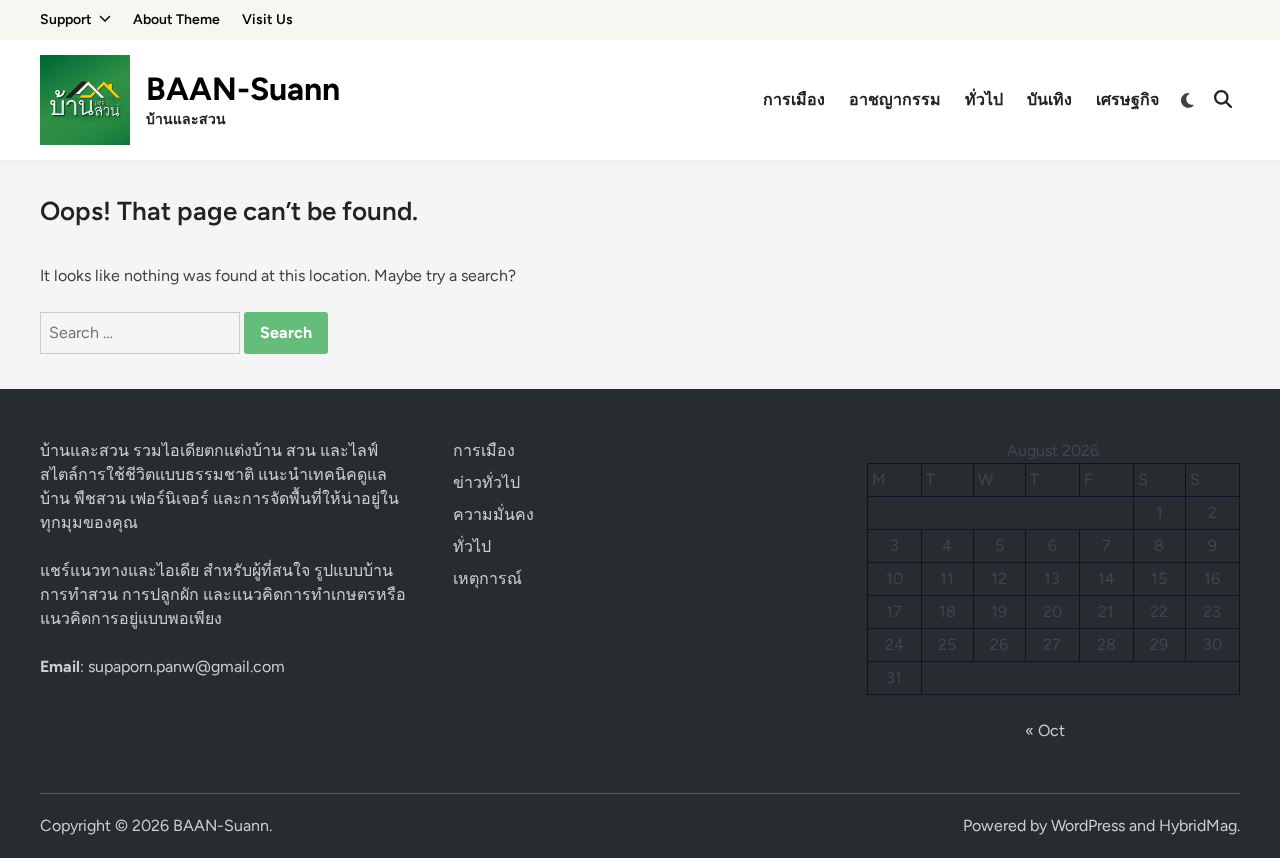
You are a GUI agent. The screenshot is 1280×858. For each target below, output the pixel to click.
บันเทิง (1049, 99)
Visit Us (267, 19)
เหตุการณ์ (487, 578)
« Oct (1045, 730)
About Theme (176, 19)
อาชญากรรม (895, 99)
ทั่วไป (984, 99)
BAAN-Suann (243, 89)
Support (66, 19)
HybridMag (1198, 825)
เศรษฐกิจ (1127, 99)
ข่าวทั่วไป (486, 482)
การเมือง (794, 99)
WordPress (1088, 825)
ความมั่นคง (493, 514)
